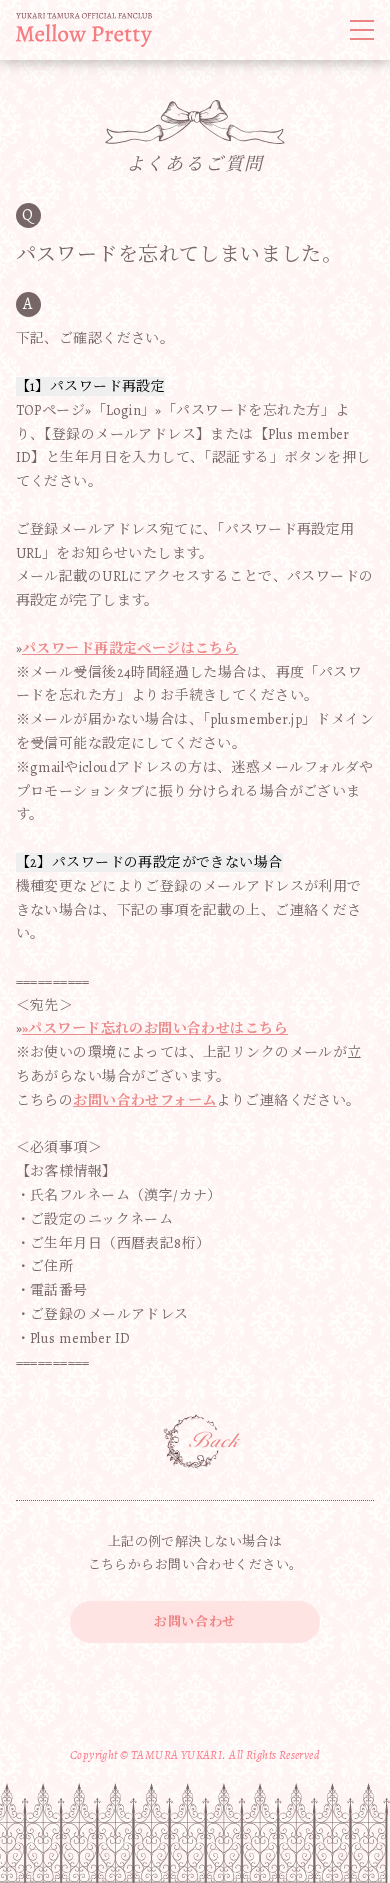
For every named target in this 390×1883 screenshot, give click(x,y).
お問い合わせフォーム (144, 1100)
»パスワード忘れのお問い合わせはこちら (155, 1028)
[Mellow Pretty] (84, 30)
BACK (202, 1442)
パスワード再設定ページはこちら (130, 648)
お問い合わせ (195, 1621)
